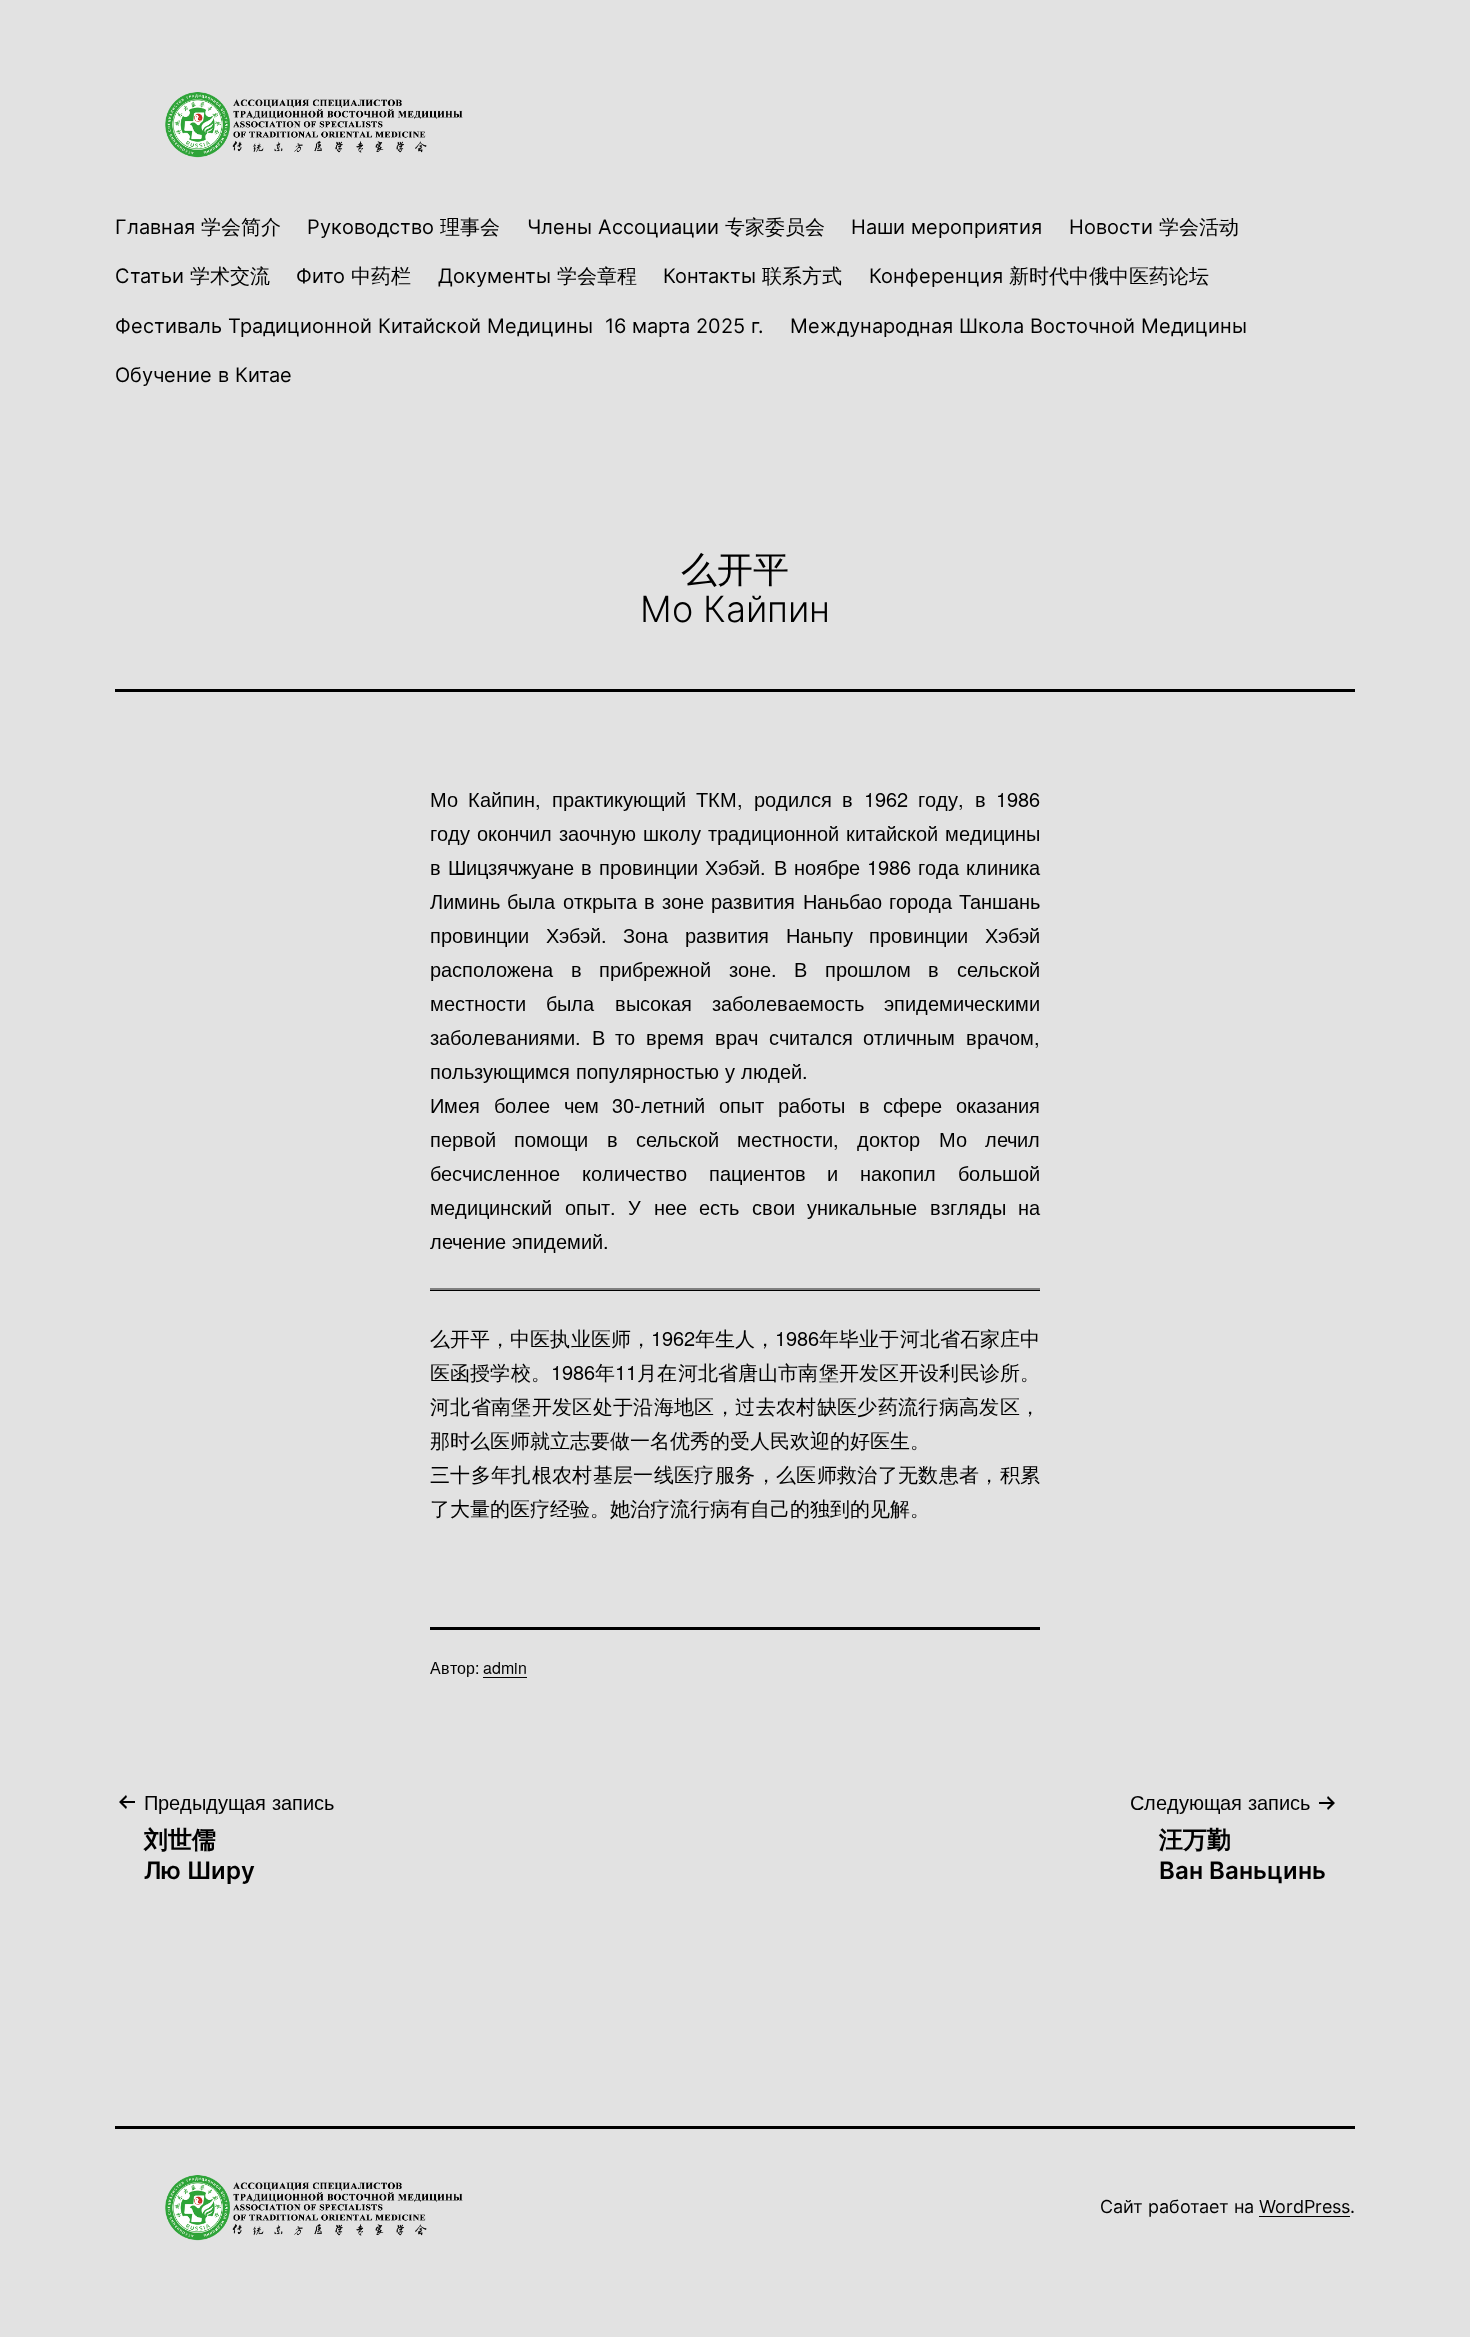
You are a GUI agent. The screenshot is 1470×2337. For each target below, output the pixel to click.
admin (505, 1667)
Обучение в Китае (203, 375)
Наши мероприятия (946, 227)
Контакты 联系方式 (752, 276)
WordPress (1304, 2206)
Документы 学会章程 (537, 276)
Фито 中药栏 (353, 276)
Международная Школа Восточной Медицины (1018, 326)
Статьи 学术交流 (192, 276)
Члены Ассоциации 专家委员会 (676, 227)
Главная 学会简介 (198, 227)
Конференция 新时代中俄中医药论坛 (1039, 276)
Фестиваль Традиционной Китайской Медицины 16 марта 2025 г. (439, 326)
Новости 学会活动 (1154, 227)
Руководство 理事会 (403, 227)
